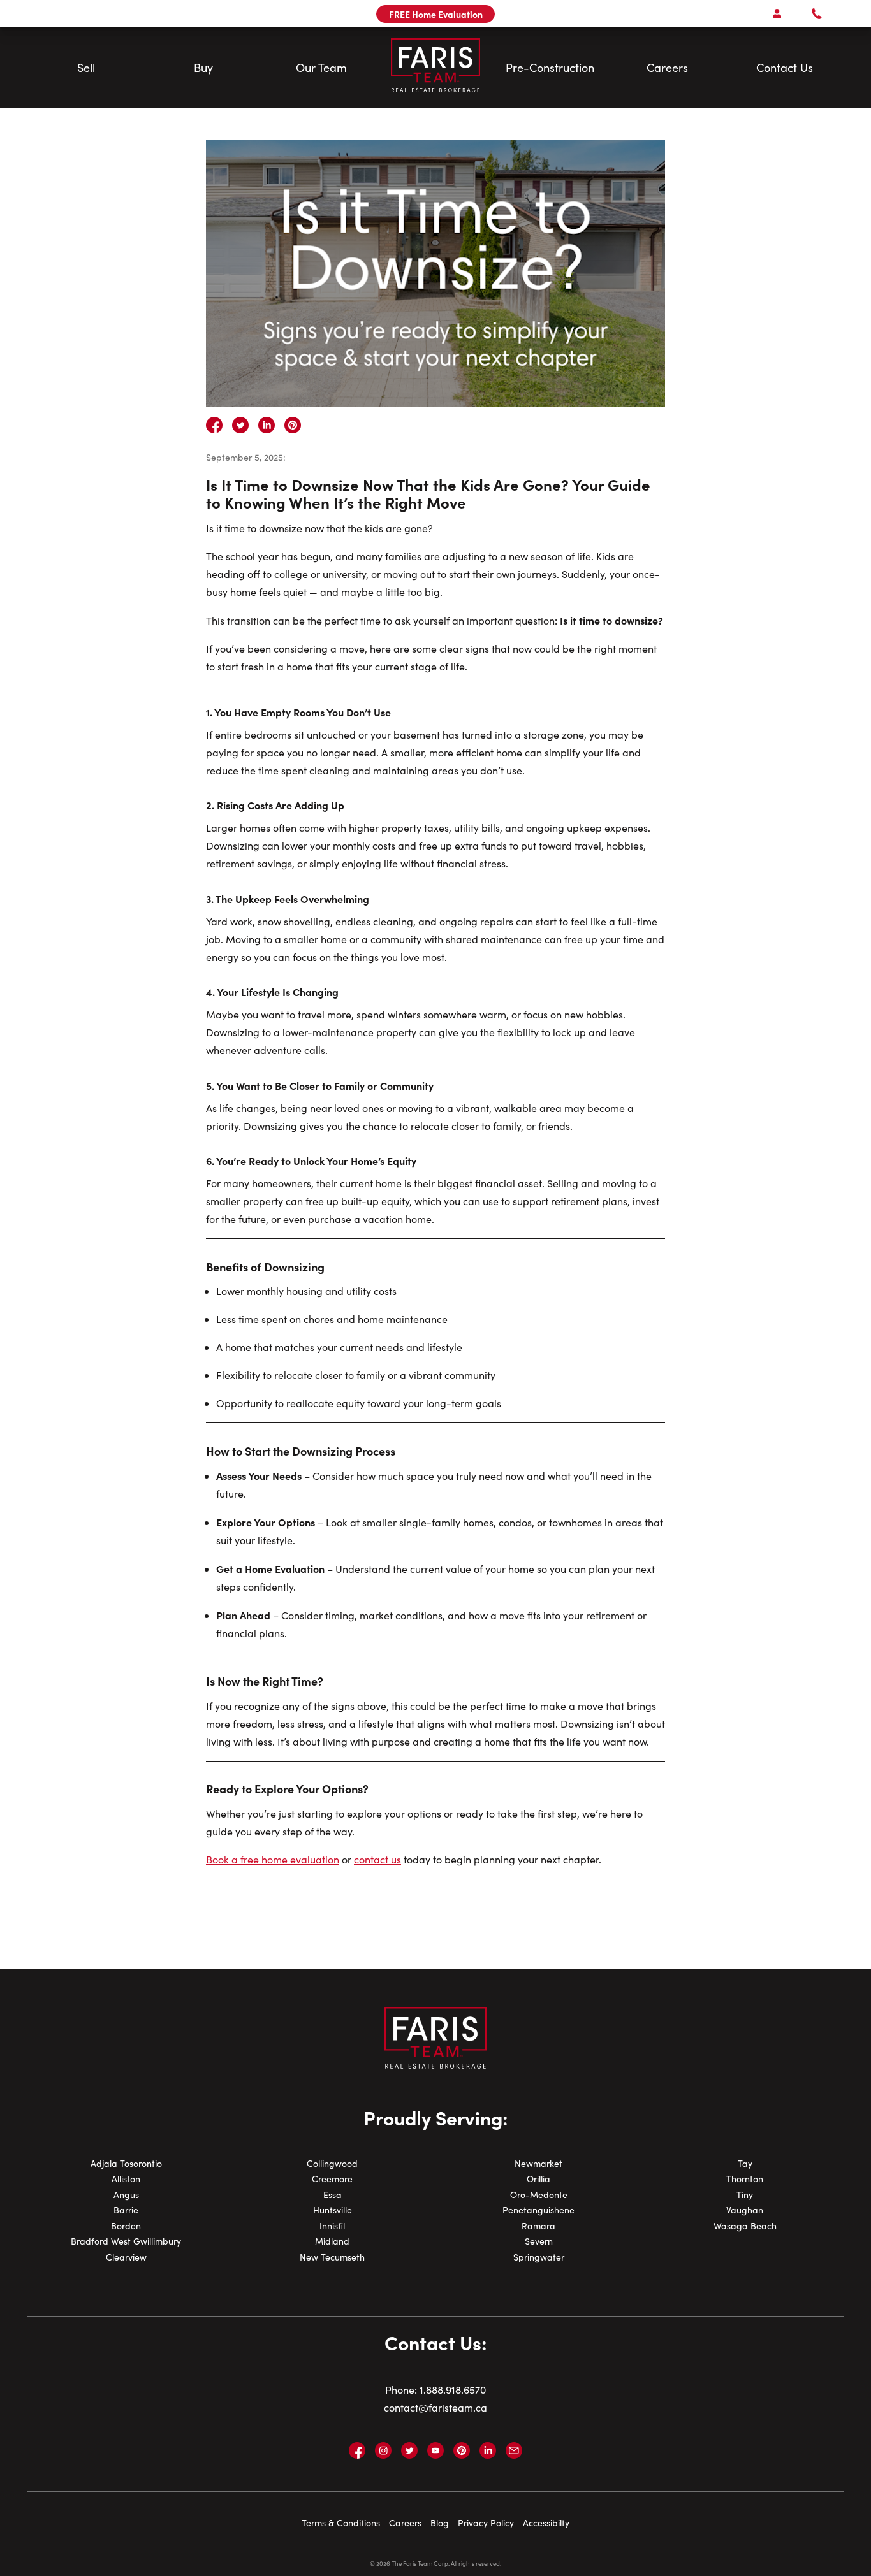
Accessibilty (546, 2523)
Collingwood (332, 2163)
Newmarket (538, 2163)
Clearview (126, 2257)
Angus (126, 2195)
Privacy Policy (486, 2523)
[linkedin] (267, 425)
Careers (667, 68)
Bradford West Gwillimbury (126, 2241)
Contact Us (785, 68)
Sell (86, 68)
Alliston (126, 2179)
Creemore (332, 2179)
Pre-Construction (550, 68)
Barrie (126, 2210)
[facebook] (214, 425)
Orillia (538, 2179)
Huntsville (333, 2210)
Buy (203, 68)
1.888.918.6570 (453, 2390)
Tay (745, 2163)
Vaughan (745, 2210)
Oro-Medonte (539, 2195)
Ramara (538, 2226)
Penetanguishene (538, 2210)
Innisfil (332, 2226)
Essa (333, 2195)
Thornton (745, 2179)
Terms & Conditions (341, 2523)
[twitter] (240, 425)
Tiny (745, 2195)
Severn (539, 2241)
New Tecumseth (332, 2257)
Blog (440, 2523)
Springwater (539, 2257)
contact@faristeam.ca (435, 2407)
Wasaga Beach (745, 2226)
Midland (332, 2241)
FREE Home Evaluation (436, 14)
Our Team (321, 68)
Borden (126, 2226)
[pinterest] (293, 425)
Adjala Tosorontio (126, 2163)
